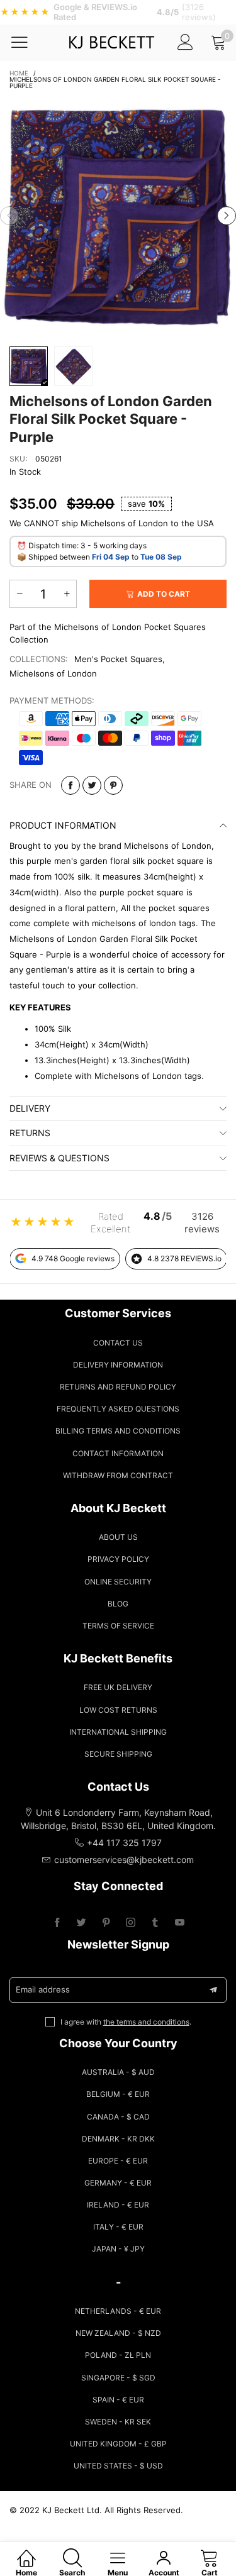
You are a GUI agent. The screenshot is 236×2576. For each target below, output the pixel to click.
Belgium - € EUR (118, 2094)
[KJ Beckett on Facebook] (57, 1923)
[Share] (70, 785)
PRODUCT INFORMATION (63, 825)
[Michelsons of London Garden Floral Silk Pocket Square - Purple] (118, 216)
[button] (9, 216)
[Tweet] (92, 785)
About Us (118, 1537)
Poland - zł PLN (118, 2355)
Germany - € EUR (118, 2183)
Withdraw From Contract (118, 1475)
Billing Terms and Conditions (118, 1431)
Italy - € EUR (118, 2227)
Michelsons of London (53, 673)
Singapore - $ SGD (118, 2378)
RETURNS (30, 1133)
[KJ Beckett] (111, 42)
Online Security (118, 1582)
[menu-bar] (27, 42)
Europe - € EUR (118, 2161)
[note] (118, 12)
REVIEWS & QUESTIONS (59, 1158)
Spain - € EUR (118, 2400)
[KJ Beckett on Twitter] (81, 1923)
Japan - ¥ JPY (118, 2249)
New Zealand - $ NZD (118, 2333)
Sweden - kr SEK (118, 2422)
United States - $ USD (118, 2466)
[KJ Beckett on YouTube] (180, 1923)
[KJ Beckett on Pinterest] (106, 1923)
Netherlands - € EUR (118, 2311)
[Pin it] (113, 785)
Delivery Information (118, 1365)
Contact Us (118, 1343)
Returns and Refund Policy (118, 1387)
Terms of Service (118, 1626)
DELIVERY (30, 1108)
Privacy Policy (118, 1559)
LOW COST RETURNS (118, 1710)
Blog (118, 1604)
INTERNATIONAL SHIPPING (118, 1732)
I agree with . (126, 2022)
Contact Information (118, 1453)
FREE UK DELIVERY (118, 1687)
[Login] (185, 42)
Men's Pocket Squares (118, 659)
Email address (43, 1989)
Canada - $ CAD (118, 2117)
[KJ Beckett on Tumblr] (155, 1923)
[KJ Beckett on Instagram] (131, 1923)
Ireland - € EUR (118, 2205)
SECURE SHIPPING (118, 1754)
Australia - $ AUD (118, 2072)
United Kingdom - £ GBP (118, 2444)
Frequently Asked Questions (118, 1409)
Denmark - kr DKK (118, 2139)
